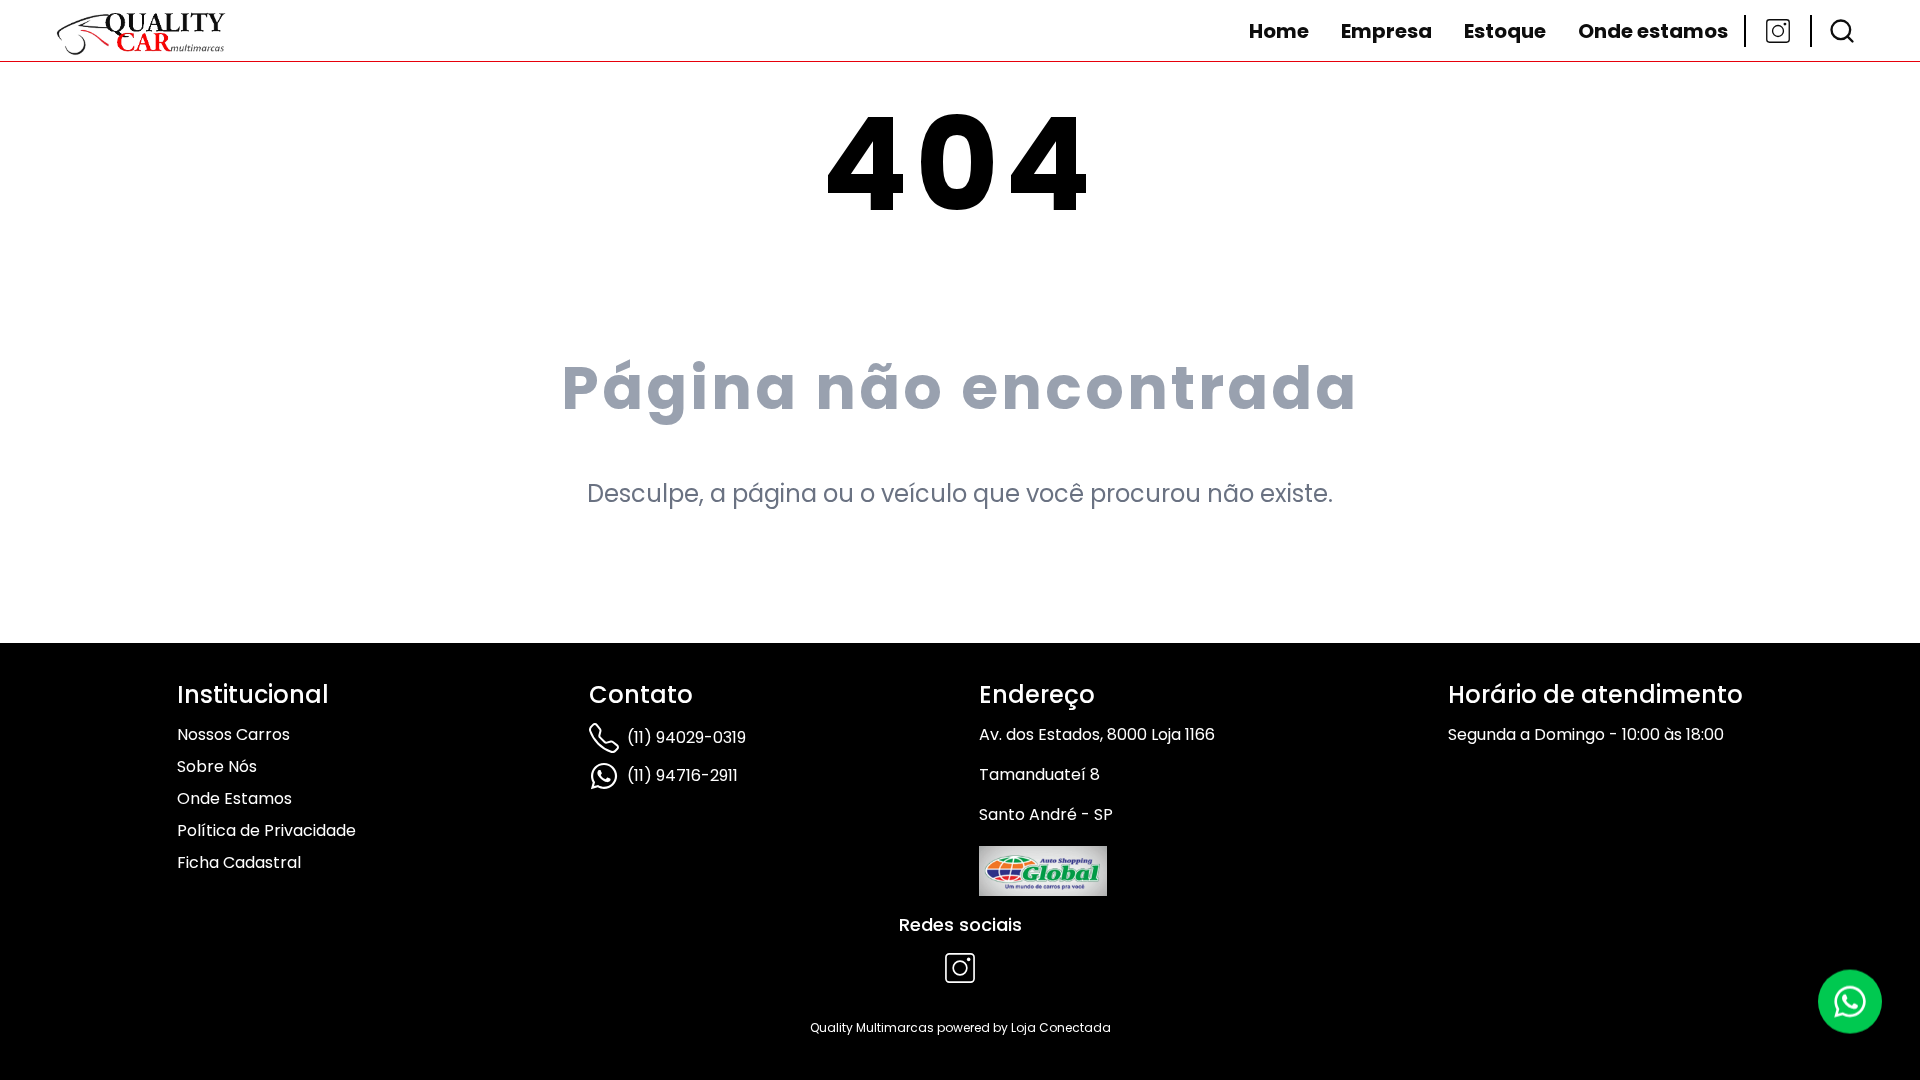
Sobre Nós (217, 766)
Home (1279, 31)
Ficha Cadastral (239, 862)
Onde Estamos (234, 798)
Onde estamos (1653, 31)
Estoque (1505, 31)
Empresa (1386, 31)
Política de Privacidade (266, 830)
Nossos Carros (233, 734)
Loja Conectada (1061, 1027)
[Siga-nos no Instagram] (1778, 31)
